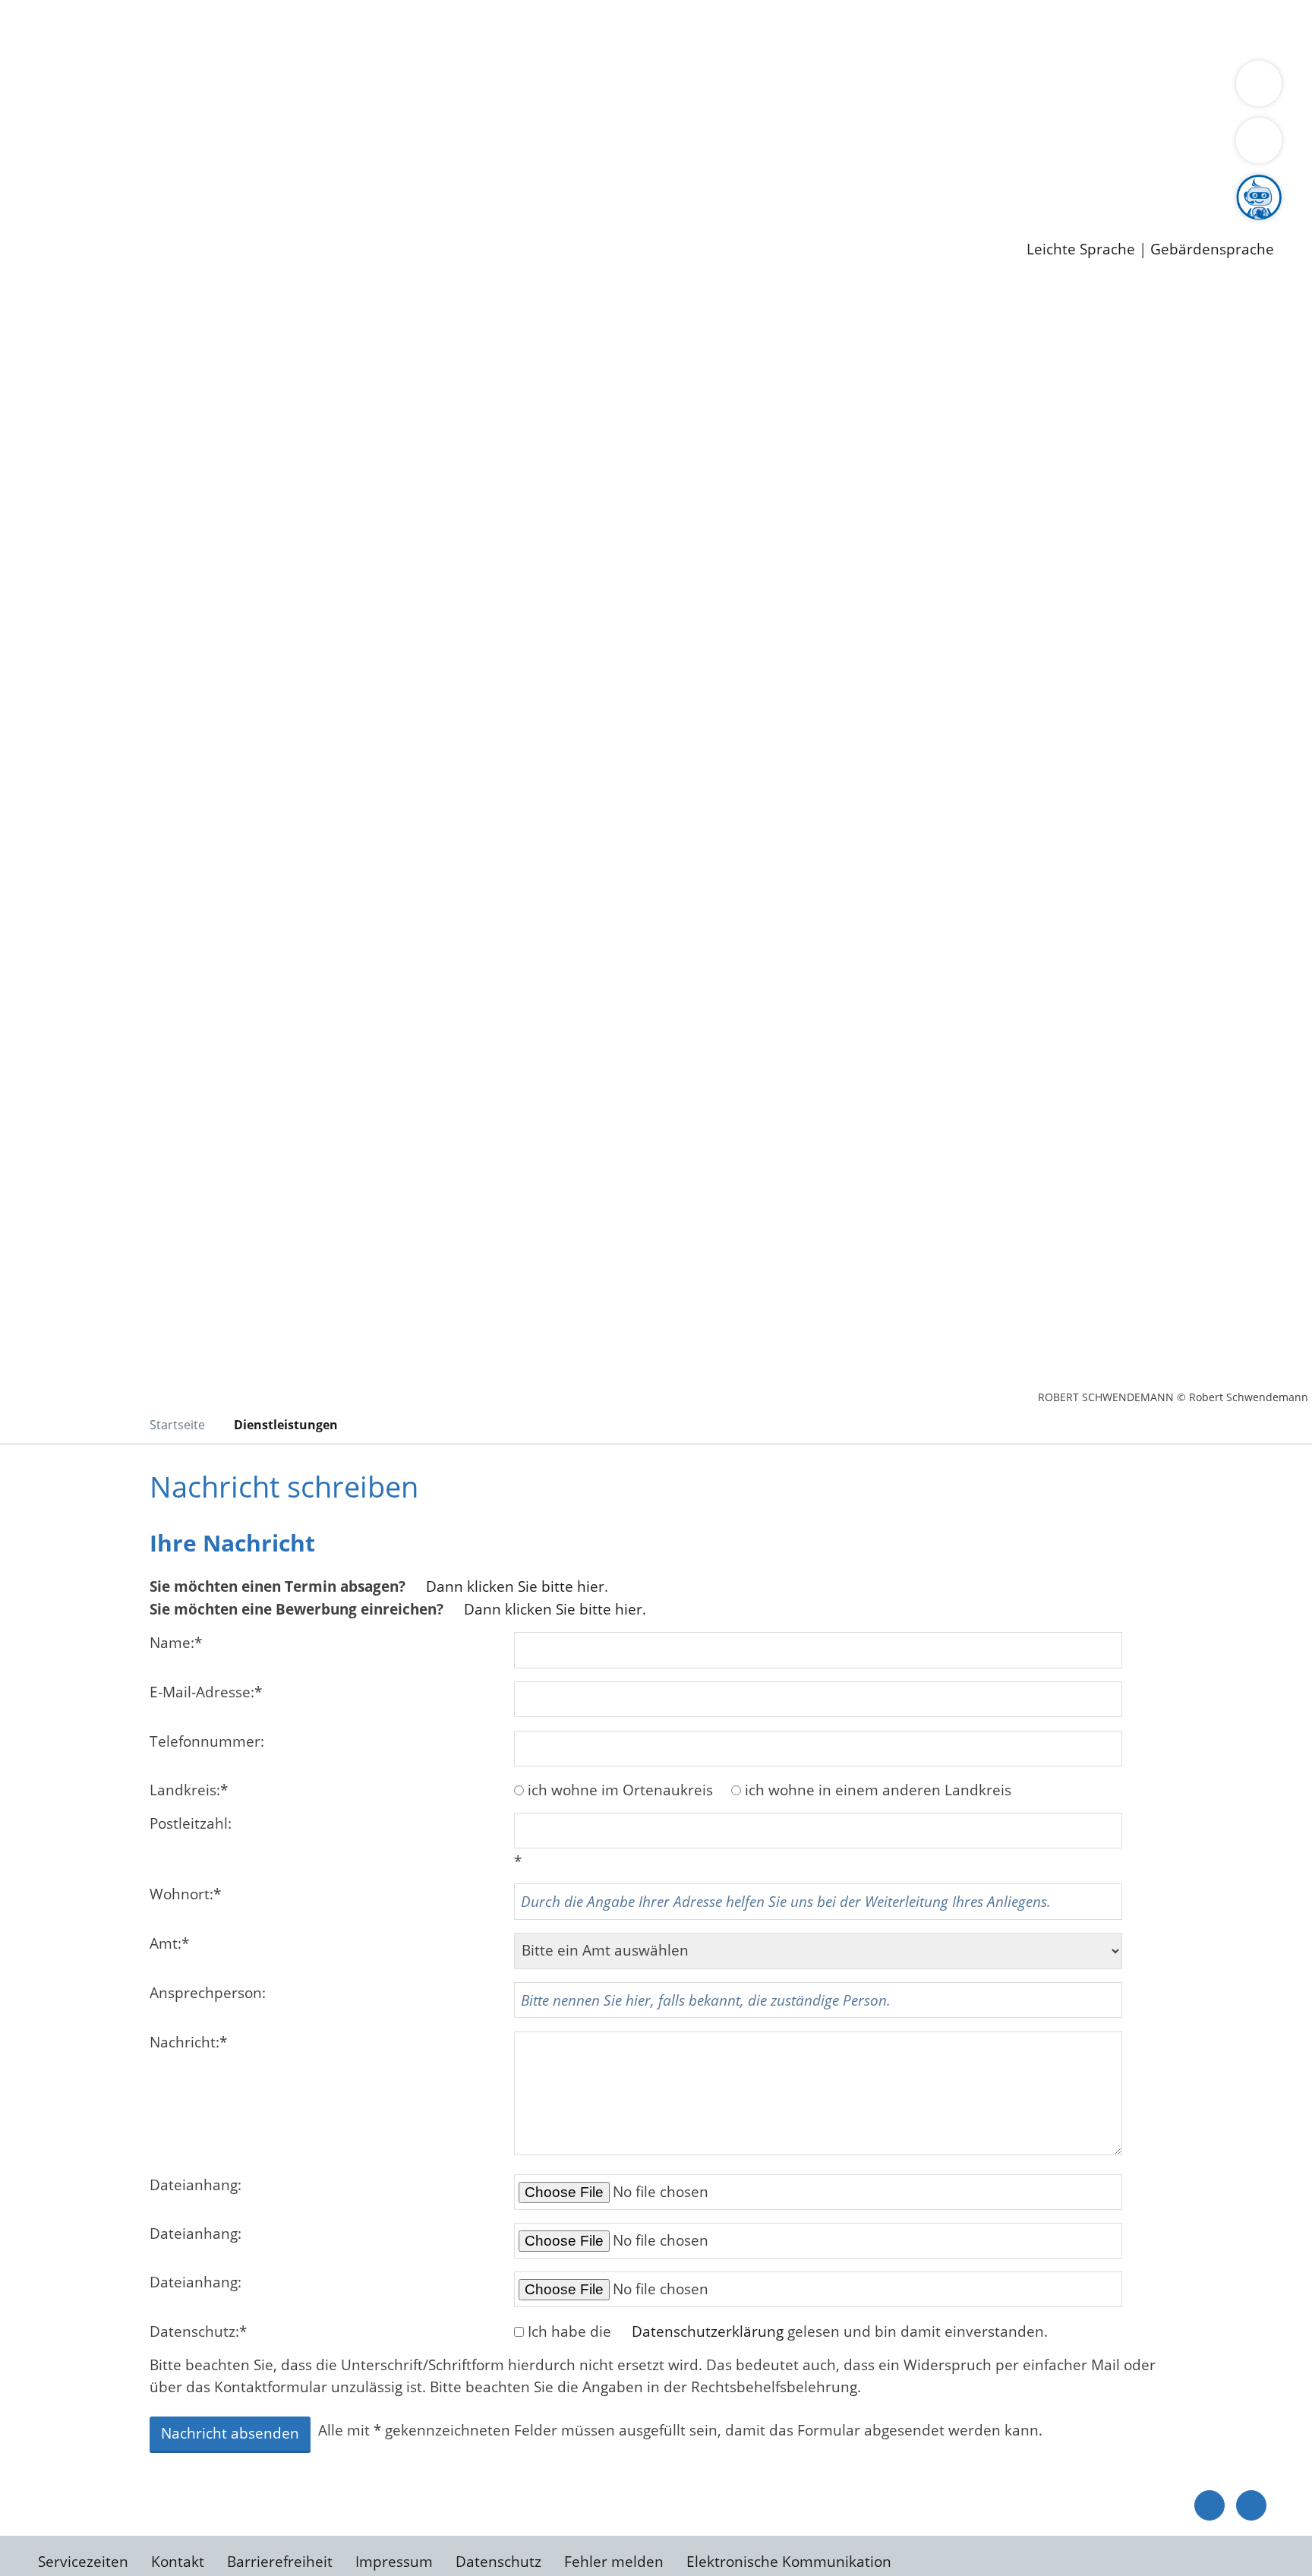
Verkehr (306, 29)
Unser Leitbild (647, 186)
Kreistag (28, 128)
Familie (362, 29)
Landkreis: (189, 1790)
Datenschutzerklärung (708, 2331)
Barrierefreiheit (280, 2562)
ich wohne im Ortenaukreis (620, 1790)
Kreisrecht (279, 147)
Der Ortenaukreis (101, 88)
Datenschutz (498, 2562)
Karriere (28, 167)
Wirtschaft (740, 29)
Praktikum (437, 186)
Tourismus (794, 88)
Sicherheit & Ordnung (627, 29)
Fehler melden (614, 2562)
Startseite (177, 1425)
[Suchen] (1259, 140)
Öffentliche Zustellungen (262, 225)
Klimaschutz (713, 88)
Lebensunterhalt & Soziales (183, 29)
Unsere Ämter (48, 49)
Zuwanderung (500, 88)
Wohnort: (185, 1894)
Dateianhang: (196, 2185)
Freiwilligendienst (535, 186)
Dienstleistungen (58, 10)
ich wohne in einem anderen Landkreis (878, 1790)
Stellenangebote (97, 186)
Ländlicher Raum (609, 88)
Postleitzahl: (191, 1823)
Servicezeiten (83, 2562)
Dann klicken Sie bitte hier (515, 1586)
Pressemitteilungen (108, 225)
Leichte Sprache (1081, 249)
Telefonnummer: (207, 1741)
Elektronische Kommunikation (789, 2562)
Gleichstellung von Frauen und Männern (1113, 88)
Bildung (422, 88)
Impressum (394, 2562)
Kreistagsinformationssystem (141, 147)
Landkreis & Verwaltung (81, 69)
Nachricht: (188, 2042)
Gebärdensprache (1212, 249)
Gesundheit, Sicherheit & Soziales (279, 88)
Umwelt (888, 29)
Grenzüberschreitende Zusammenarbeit (180, 108)
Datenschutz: (198, 2331)
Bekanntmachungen (903, 88)
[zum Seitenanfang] (1251, 2505)
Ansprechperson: (208, 1993)
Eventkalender (206, 186)
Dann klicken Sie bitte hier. (555, 1609)
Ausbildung (298, 186)
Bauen (64, 29)
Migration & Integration (470, 29)
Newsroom (37, 206)
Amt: (169, 1943)
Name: (176, 1643)
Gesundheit (818, 29)
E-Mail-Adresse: (206, 1692)
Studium (369, 186)
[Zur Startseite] (159, 409)
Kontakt (178, 2562)
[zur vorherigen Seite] (1209, 2505)
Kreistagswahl (365, 147)
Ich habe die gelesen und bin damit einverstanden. (788, 2331)
